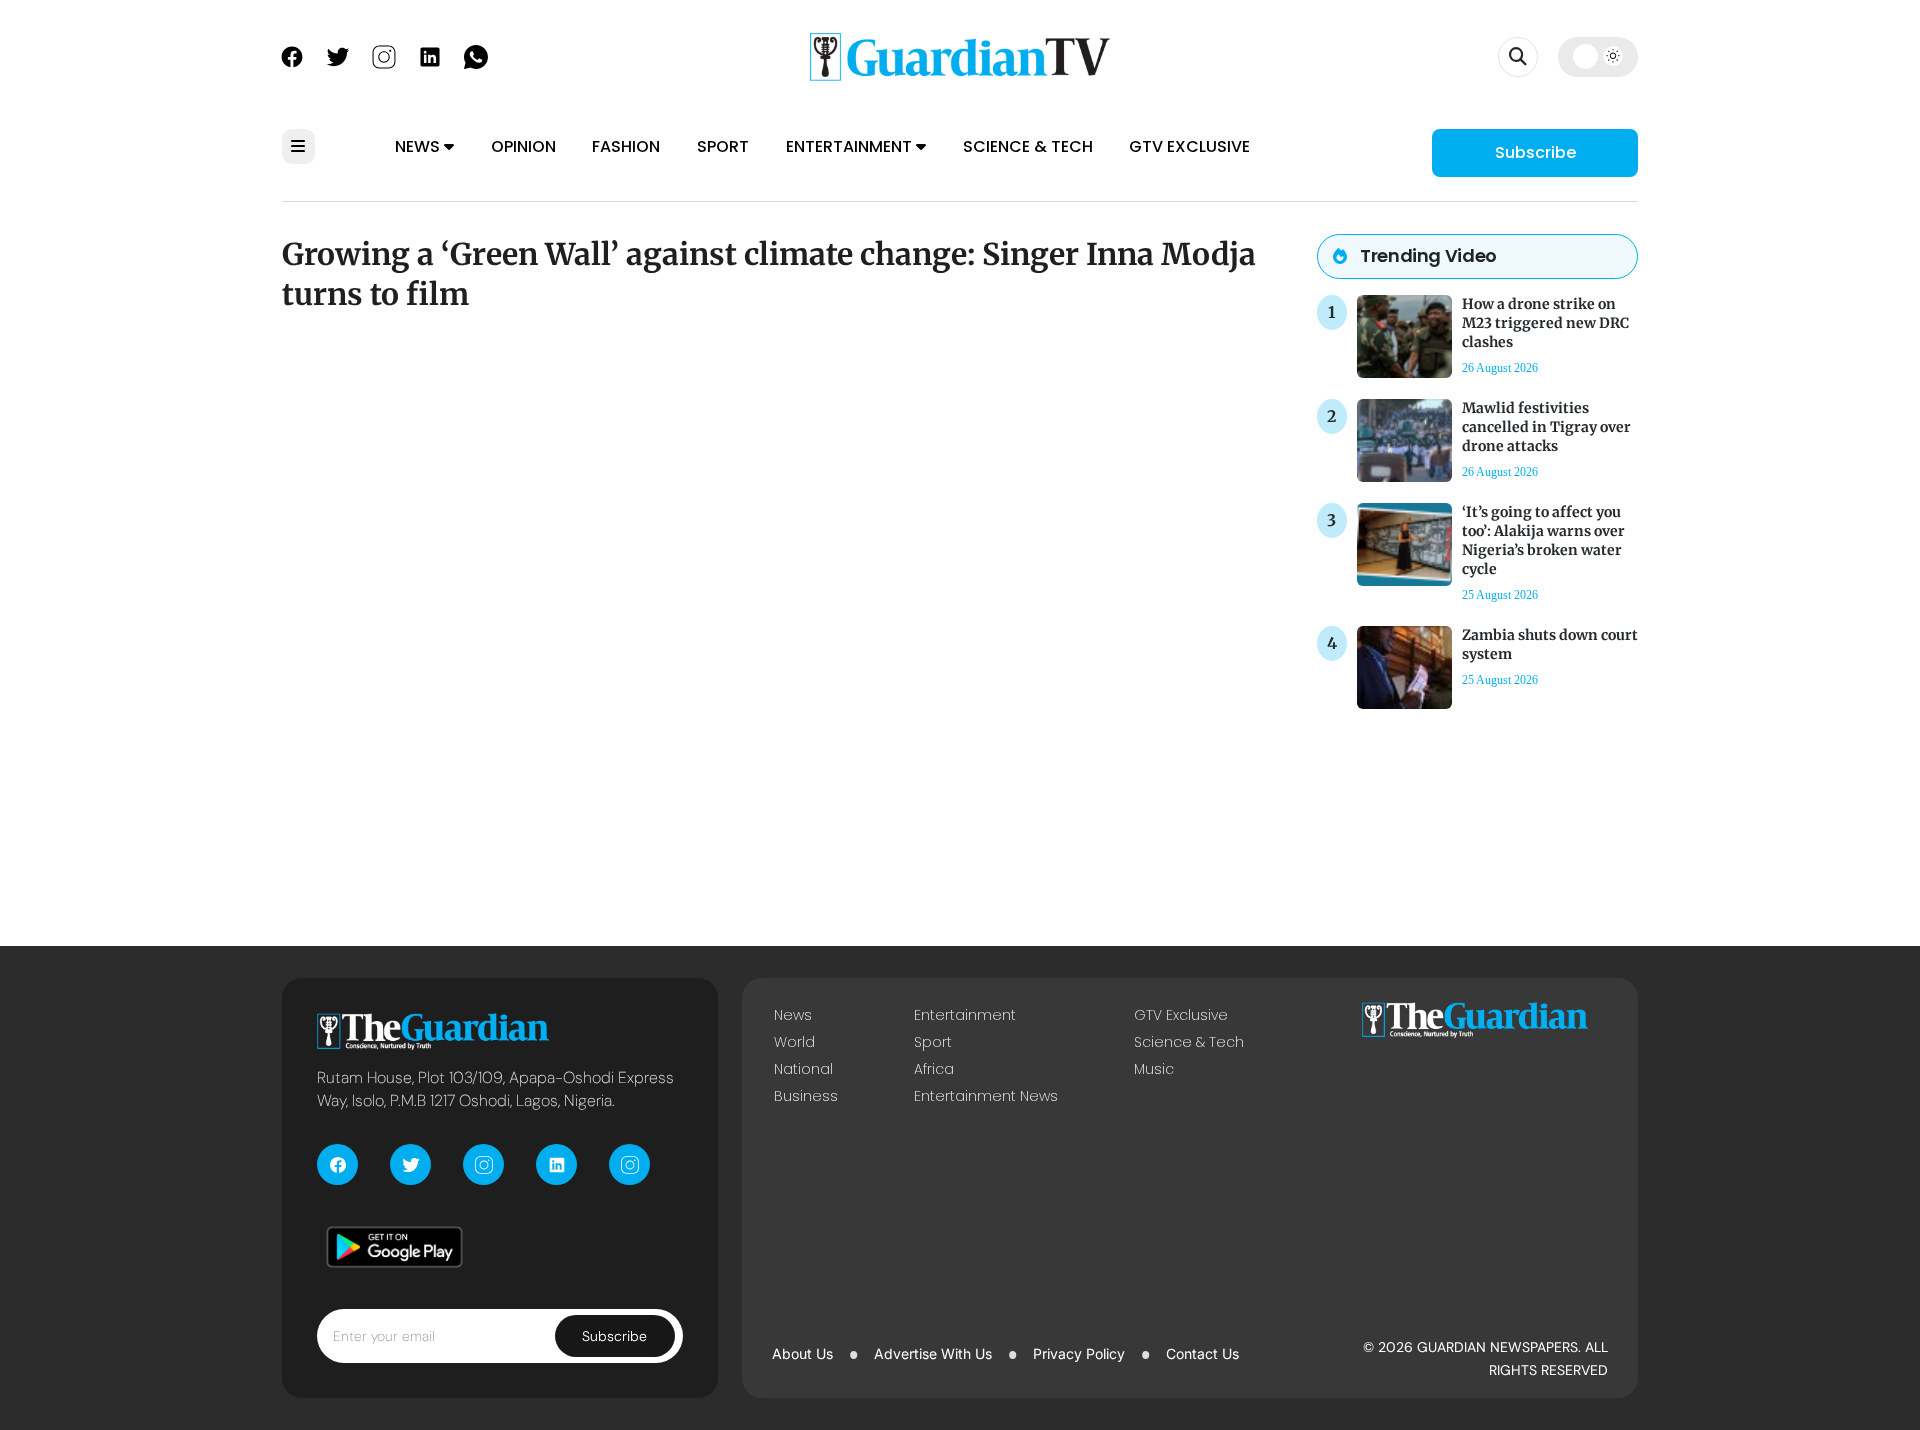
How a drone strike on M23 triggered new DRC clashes (1545, 323)
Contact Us (1202, 1353)
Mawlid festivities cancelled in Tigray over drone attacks (1546, 427)
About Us (802, 1353)
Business (806, 1096)
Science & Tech (1028, 146)
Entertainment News (986, 1096)
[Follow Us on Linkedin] (430, 55)
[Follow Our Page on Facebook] (292, 55)
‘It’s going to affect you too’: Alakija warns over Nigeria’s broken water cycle (1543, 541)
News (419, 146)
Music (1154, 1069)
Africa (934, 1069)
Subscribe (1535, 152)
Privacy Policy (1079, 1353)
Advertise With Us (933, 1353)
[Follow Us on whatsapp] (476, 55)
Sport (723, 146)
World (794, 1042)
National (803, 1069)
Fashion (626, 146)
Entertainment (851, 146)
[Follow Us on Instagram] (384, 55)
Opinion (523, 146)
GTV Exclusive (1189, 146)
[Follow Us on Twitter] (338, 55)
